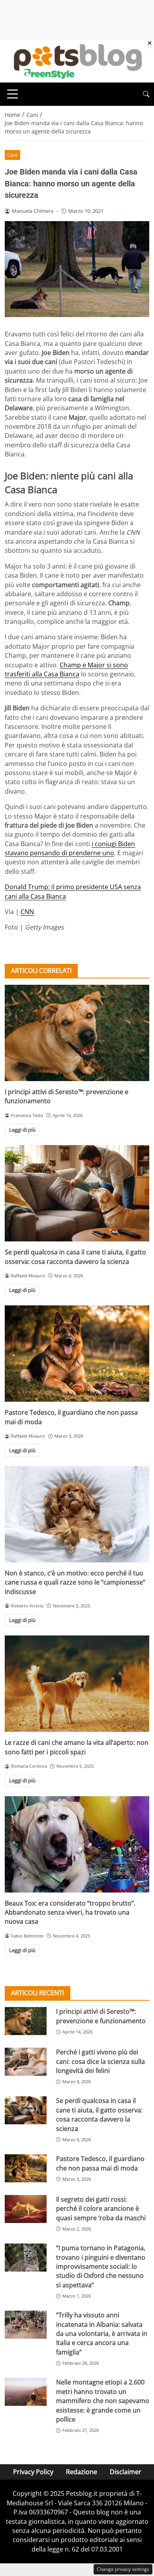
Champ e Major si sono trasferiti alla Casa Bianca (66, 669)
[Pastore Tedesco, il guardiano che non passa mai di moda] (77, 1354)
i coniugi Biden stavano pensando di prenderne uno (70, 848)
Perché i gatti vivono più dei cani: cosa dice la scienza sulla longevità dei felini (100, 2061)
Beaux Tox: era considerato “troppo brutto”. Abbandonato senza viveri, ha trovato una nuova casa (70, 1912)
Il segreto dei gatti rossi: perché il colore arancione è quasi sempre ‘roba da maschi (101, 2209)
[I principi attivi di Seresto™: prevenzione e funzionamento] (77, 1033)
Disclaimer (126, 2472)
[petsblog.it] (77, 60)
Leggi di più (22, 1130)
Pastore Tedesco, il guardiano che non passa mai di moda (100, 2163)
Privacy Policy (33, 2472)
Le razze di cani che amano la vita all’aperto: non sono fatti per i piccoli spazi (77, 1747)
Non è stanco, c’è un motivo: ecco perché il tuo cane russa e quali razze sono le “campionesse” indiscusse (75, 1582)
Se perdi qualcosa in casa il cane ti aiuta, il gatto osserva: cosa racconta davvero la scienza (75, 1257)
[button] (146, 94)
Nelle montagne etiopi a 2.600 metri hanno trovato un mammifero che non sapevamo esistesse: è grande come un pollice (103, 2401)
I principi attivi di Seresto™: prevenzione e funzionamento (101, 2016)
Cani (12, 155)
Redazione (82, 2472)
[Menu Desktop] (13, 94)
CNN (27, 912)
